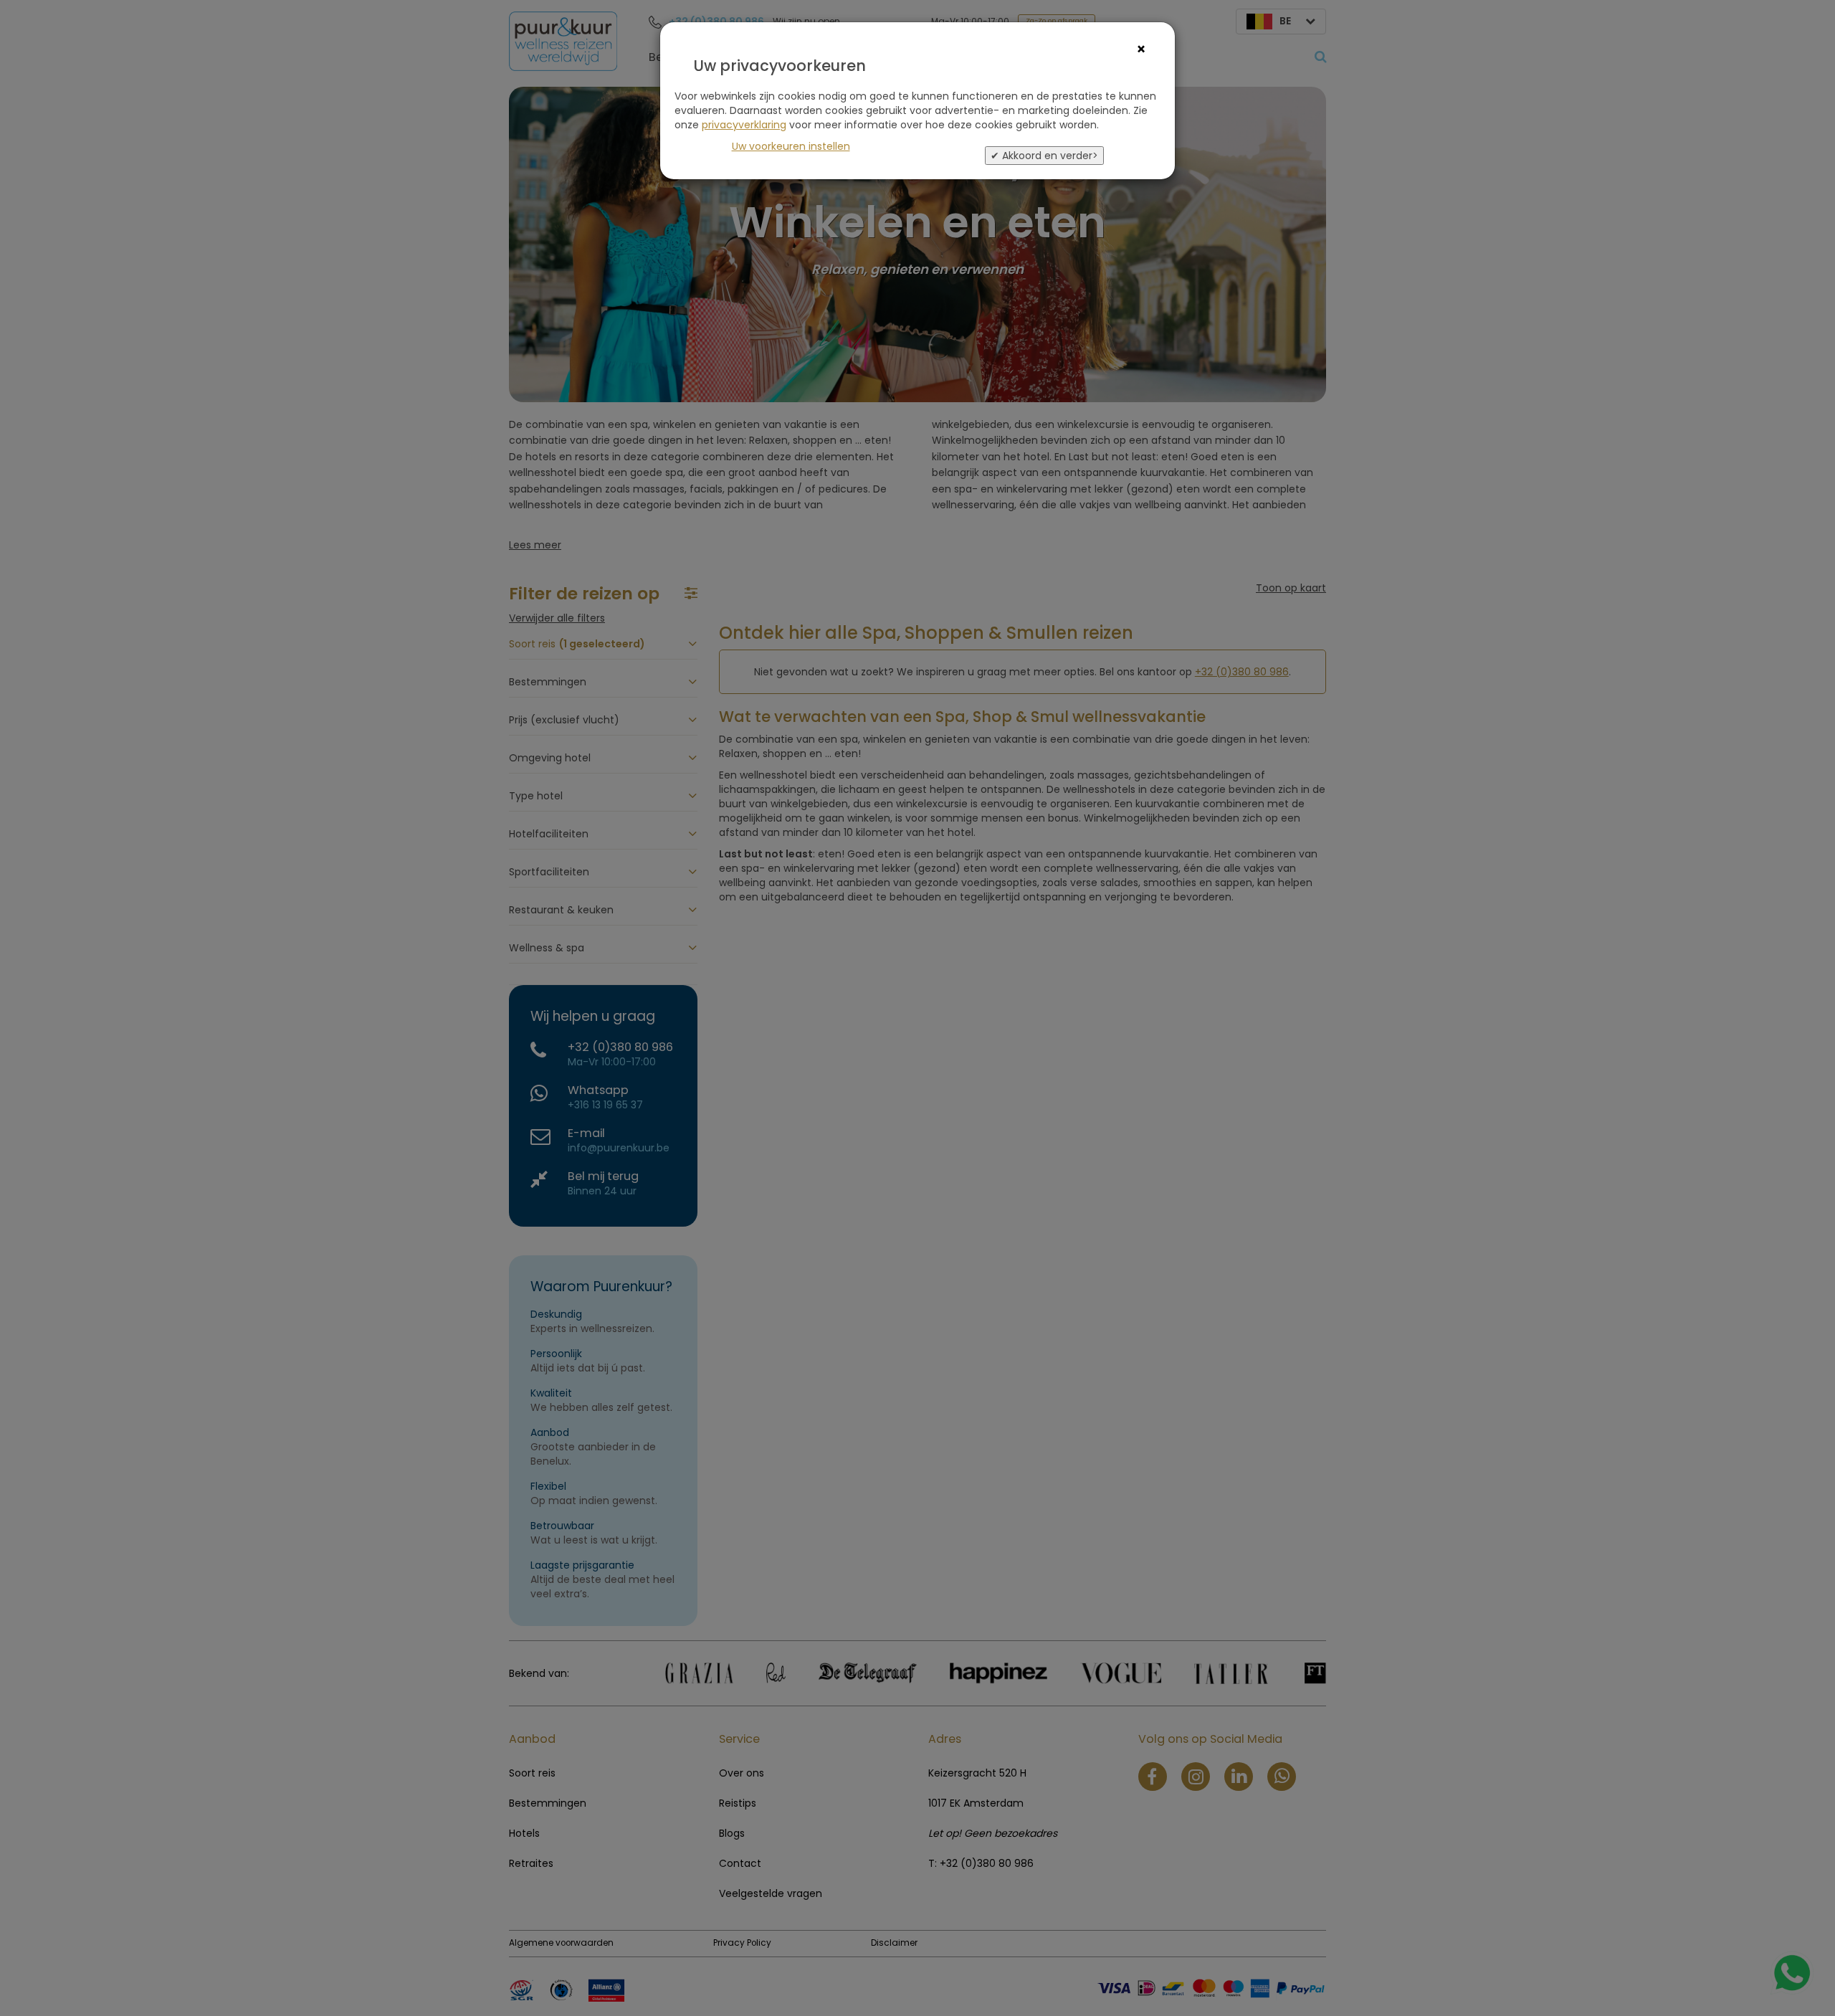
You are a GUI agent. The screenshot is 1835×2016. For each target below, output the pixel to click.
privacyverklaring (744, 125)
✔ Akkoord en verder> (1044, 156)
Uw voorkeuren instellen (791, 146)
